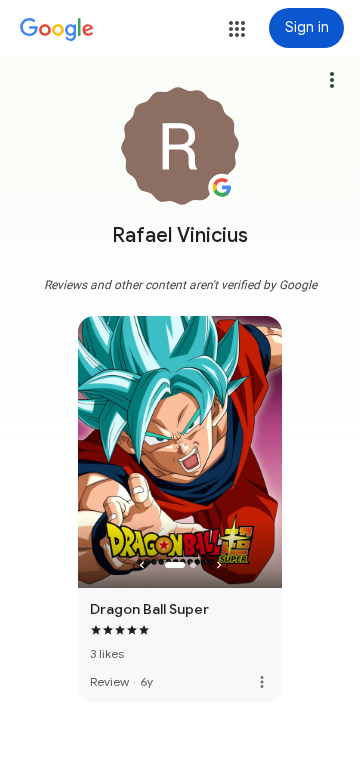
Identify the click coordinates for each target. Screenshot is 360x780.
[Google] (57, 30)
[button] (237, 29)
